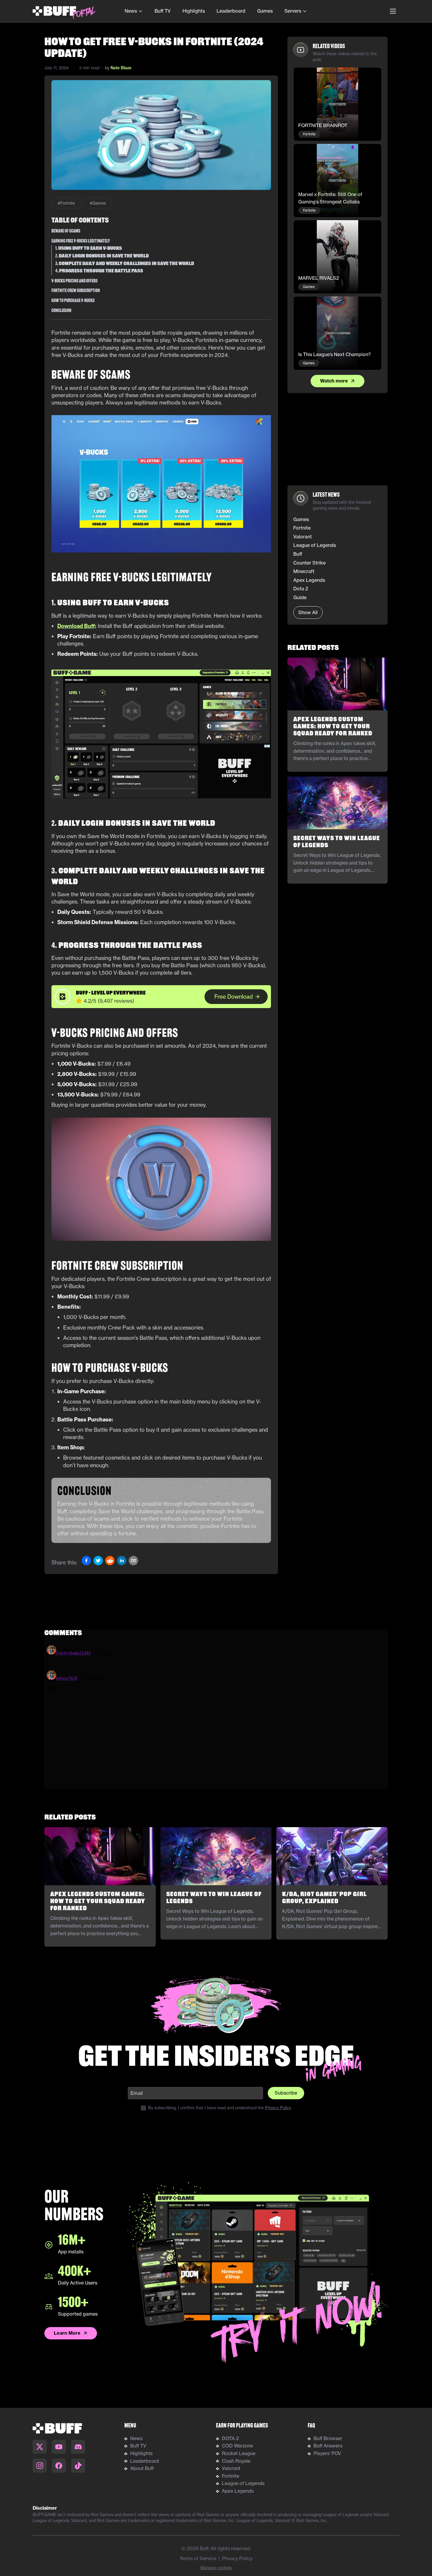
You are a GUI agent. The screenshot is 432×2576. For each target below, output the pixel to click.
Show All (308, 612)
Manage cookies (216, 2568)
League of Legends (243, 2483)
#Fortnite (66, 203)
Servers (293, 11)
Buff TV (163, 11)
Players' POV (327, 2453)
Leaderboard (231, 11)
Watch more (334, 381)
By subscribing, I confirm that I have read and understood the (220, 2108)
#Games (98, 203)
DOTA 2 (230, 2438)
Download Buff (76, 626)
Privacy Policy (278, 2108)
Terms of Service (198, 2558)
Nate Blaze (121, 68)
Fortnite (231, 2476)
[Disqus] (216, 1716)
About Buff (142, 2468)
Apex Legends (238, 2491)
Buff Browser (328, 2438)
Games (265, 11)
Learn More (67, 2333)
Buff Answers (328, 2446)
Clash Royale (236, 2461)
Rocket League (239, 2453)
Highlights (194, 11)
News (131, 11)
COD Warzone (237, 2446)
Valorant (231, 2468)
